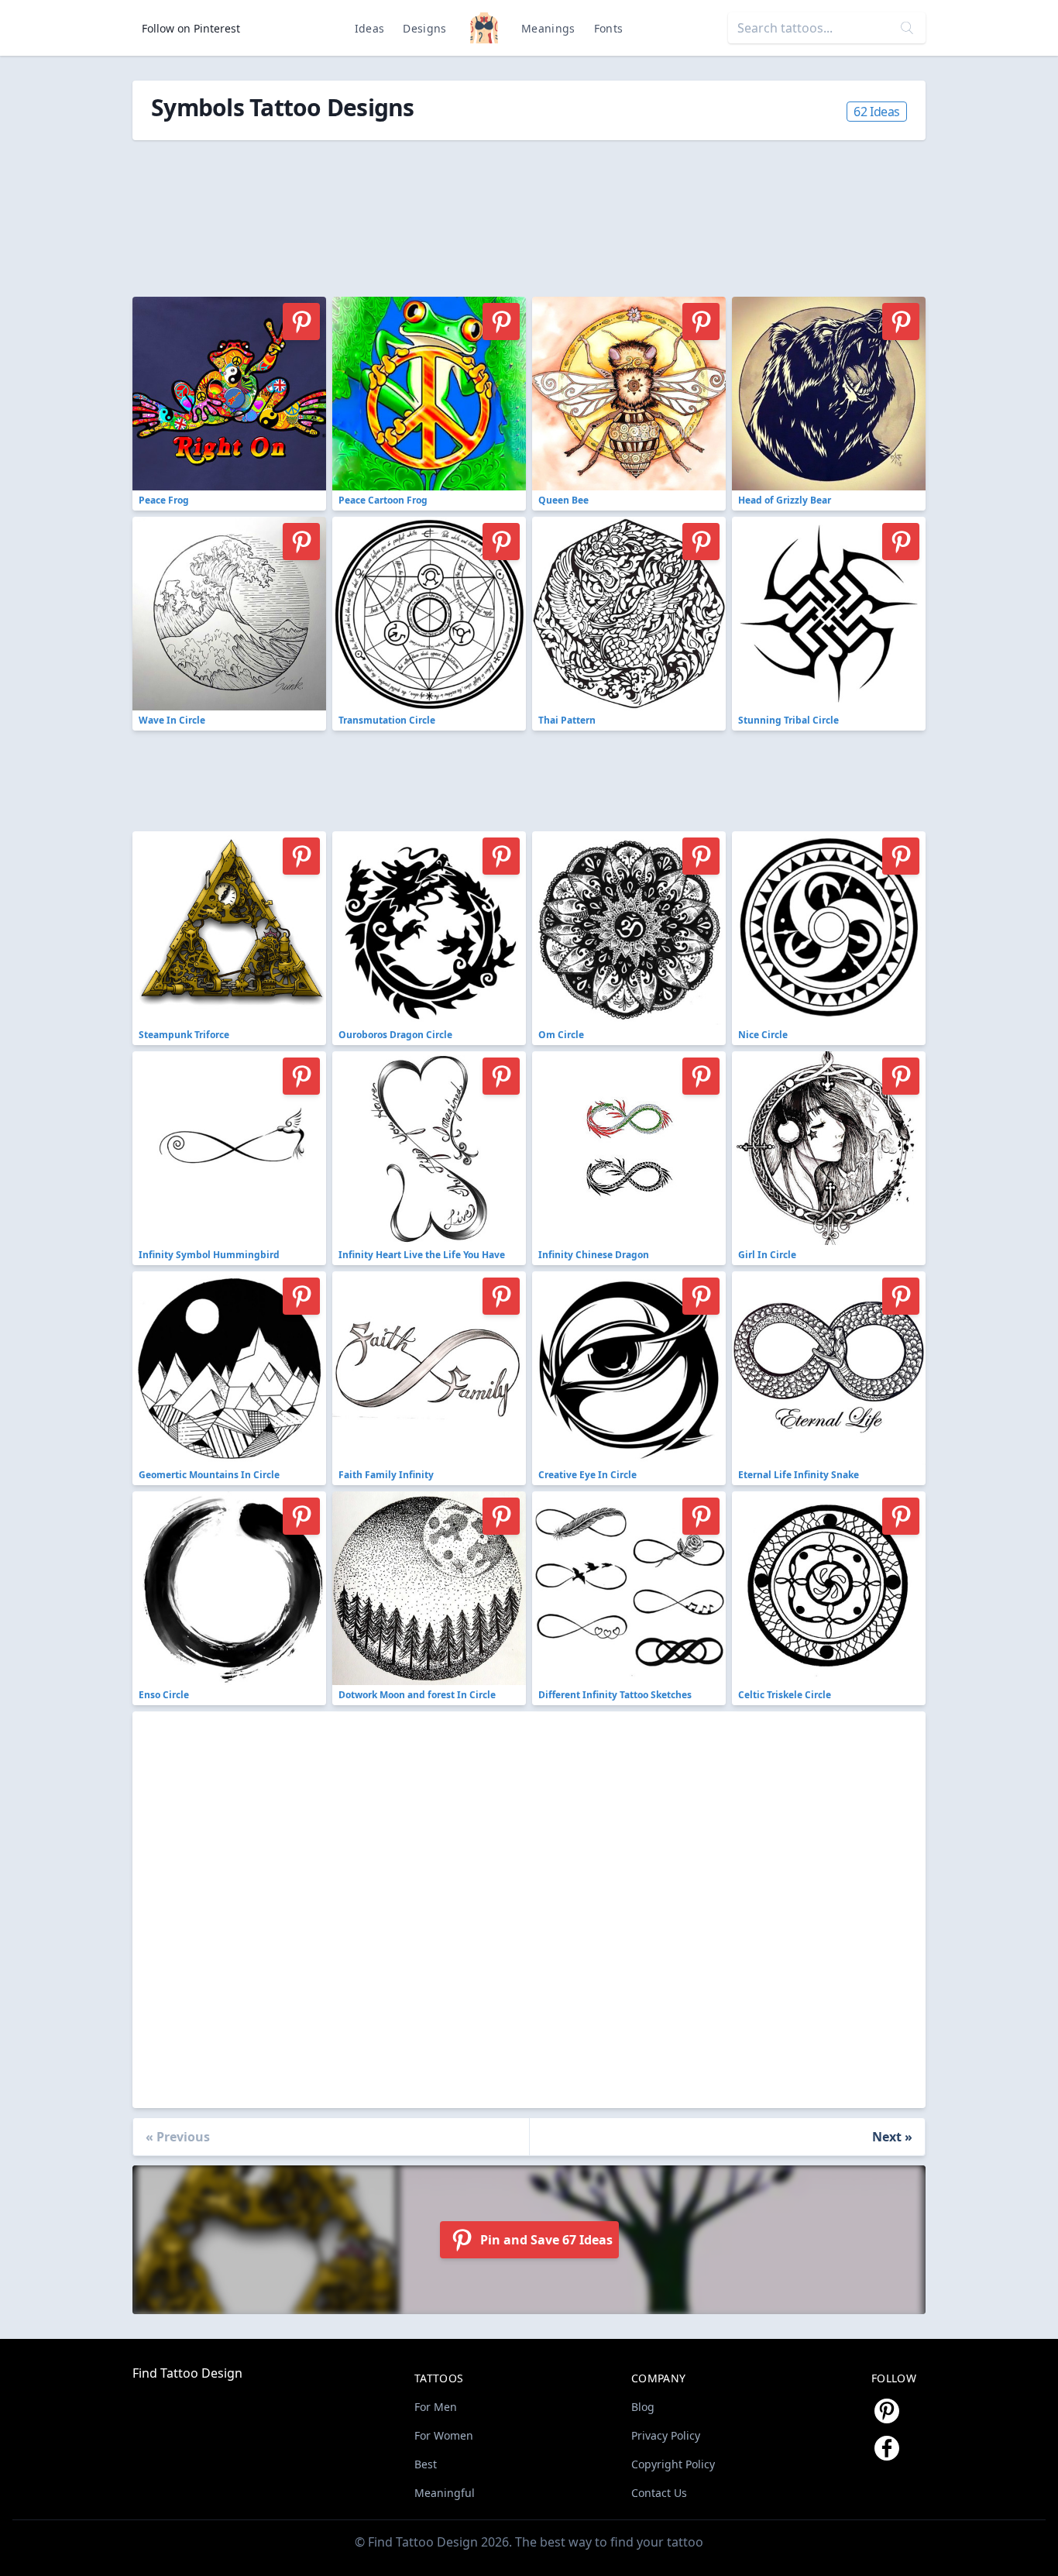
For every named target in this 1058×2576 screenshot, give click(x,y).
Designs (424, 28)
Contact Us (659, 2493)
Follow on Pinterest (191, 28)
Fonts (609, 28)
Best (426, 2464)
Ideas (370, 28)
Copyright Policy (673, 2464)
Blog (643, 2407)
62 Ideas (877, 112)
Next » (892, 2137)
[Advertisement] (481, 210)
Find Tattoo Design (187, 2373)
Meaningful (445, 2493)
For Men (436, 2407)
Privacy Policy (666, 2435)
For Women (444, 2435)
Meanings (548, 28)
